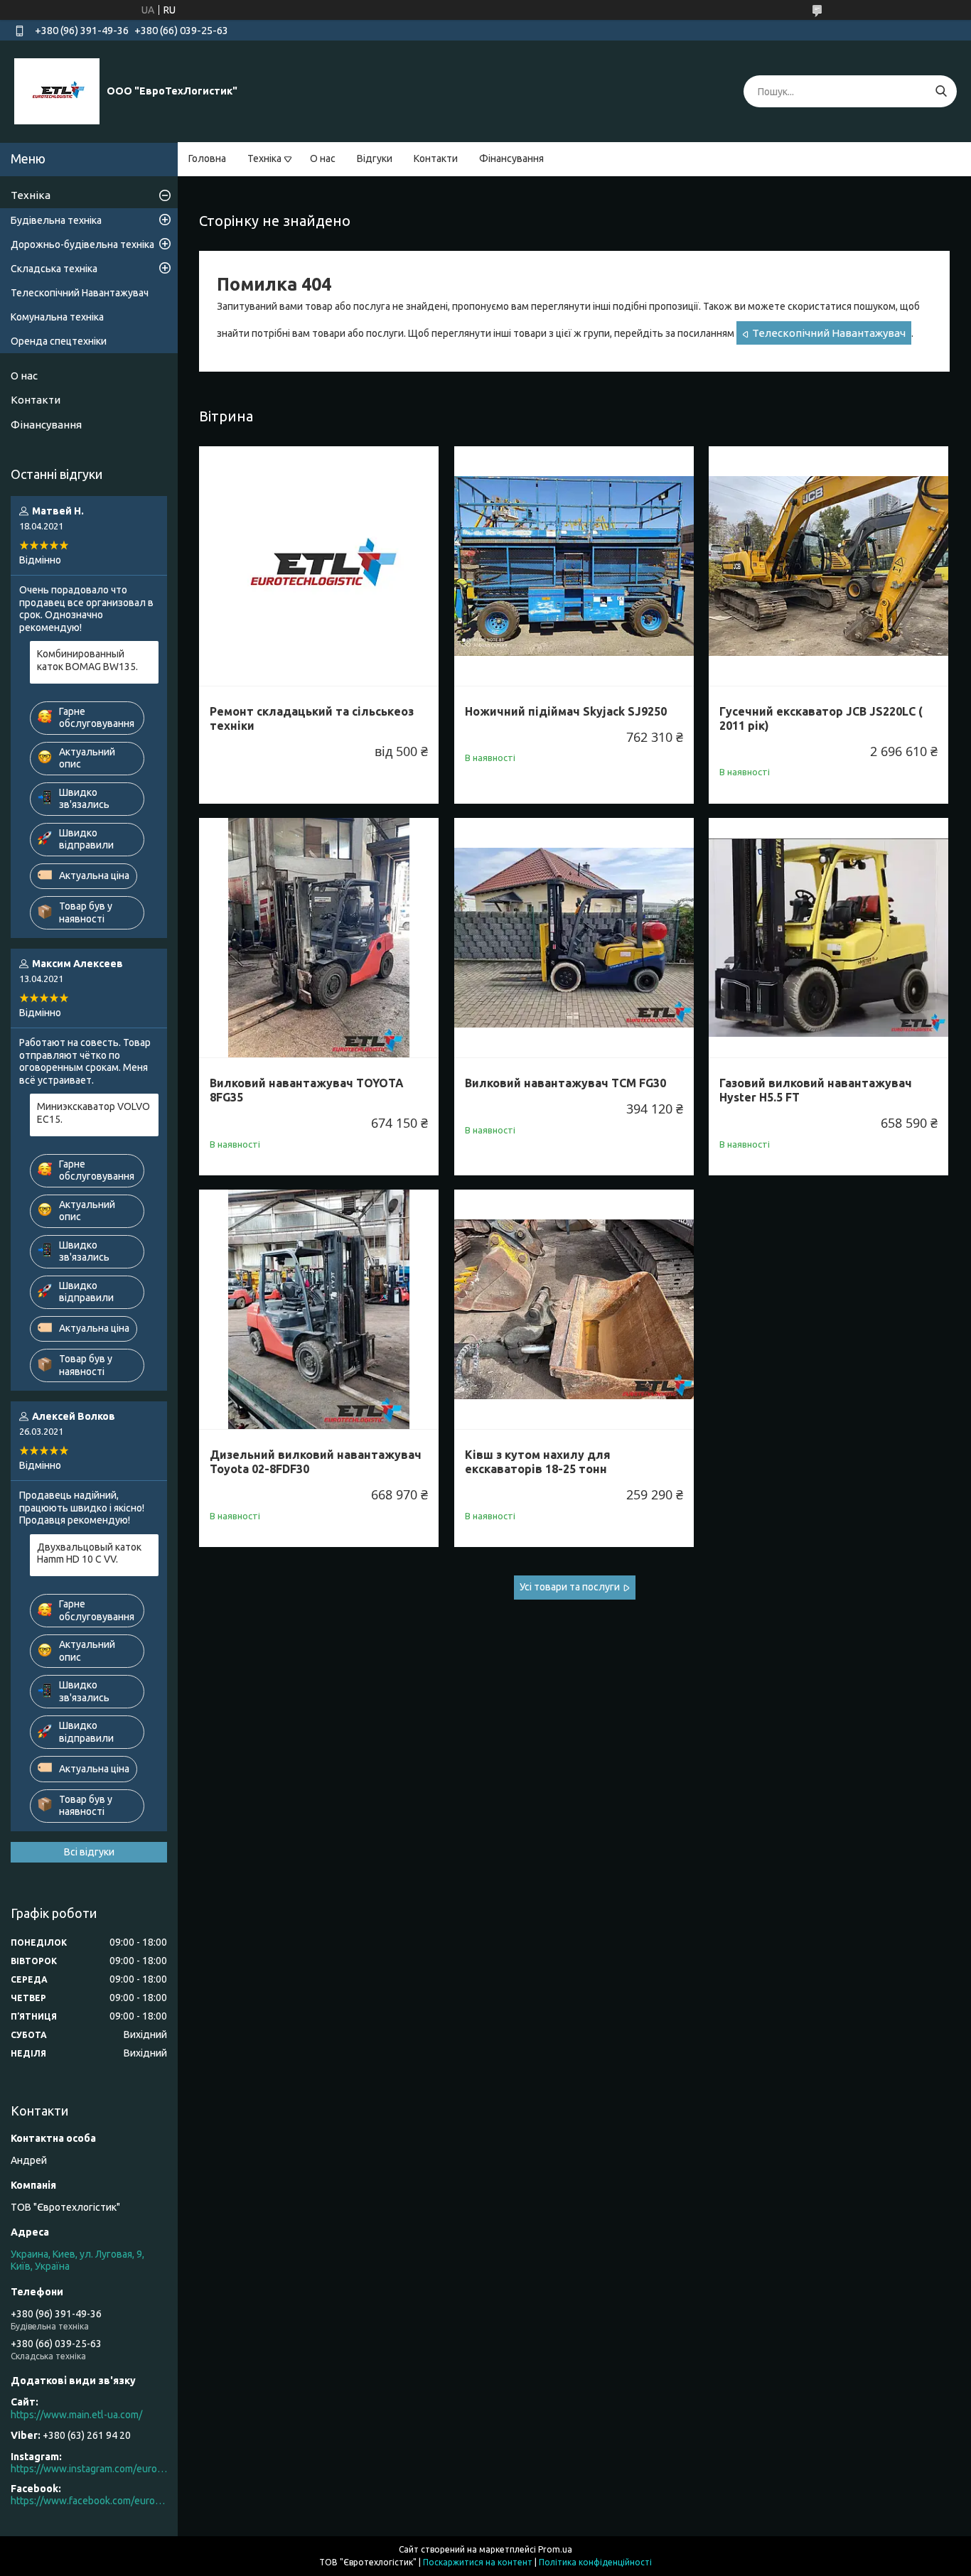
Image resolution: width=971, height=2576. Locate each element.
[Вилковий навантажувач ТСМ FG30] (574, 938)
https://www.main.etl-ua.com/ (76, 2415)
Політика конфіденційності (595, 2562)
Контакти (436, 158)
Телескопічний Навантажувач (829, 333)
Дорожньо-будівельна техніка (82, 244)
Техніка (264, 158)
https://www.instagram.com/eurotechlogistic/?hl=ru (89, 2469)
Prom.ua (555, 2549)
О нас (323, 158)
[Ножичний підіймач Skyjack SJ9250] (574, 566)
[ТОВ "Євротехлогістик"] (57, 91)
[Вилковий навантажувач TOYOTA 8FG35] (319, 938)
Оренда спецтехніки (59, 341)
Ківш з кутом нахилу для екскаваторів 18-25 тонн (538, 1462)
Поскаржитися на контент (478, 2562)
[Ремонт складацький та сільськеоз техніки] (319, 566)
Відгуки (375, 158)
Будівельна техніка (56, 220)
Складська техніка (54, 269)
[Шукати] (941, 91)
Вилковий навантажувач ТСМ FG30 (565, 1083)
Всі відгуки (89, 1852)
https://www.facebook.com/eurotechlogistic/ (89, 2501)
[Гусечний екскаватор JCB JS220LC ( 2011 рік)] (828, 566)
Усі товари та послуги (570, 1587)
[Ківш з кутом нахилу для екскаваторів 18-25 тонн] (574, 1309)
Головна (207, 158)
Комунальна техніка (57, 317)
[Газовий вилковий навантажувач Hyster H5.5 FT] (828, 938)
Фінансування (511, 158)
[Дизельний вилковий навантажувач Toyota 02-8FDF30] (319, 1309)
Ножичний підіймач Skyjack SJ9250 (566, 711)
